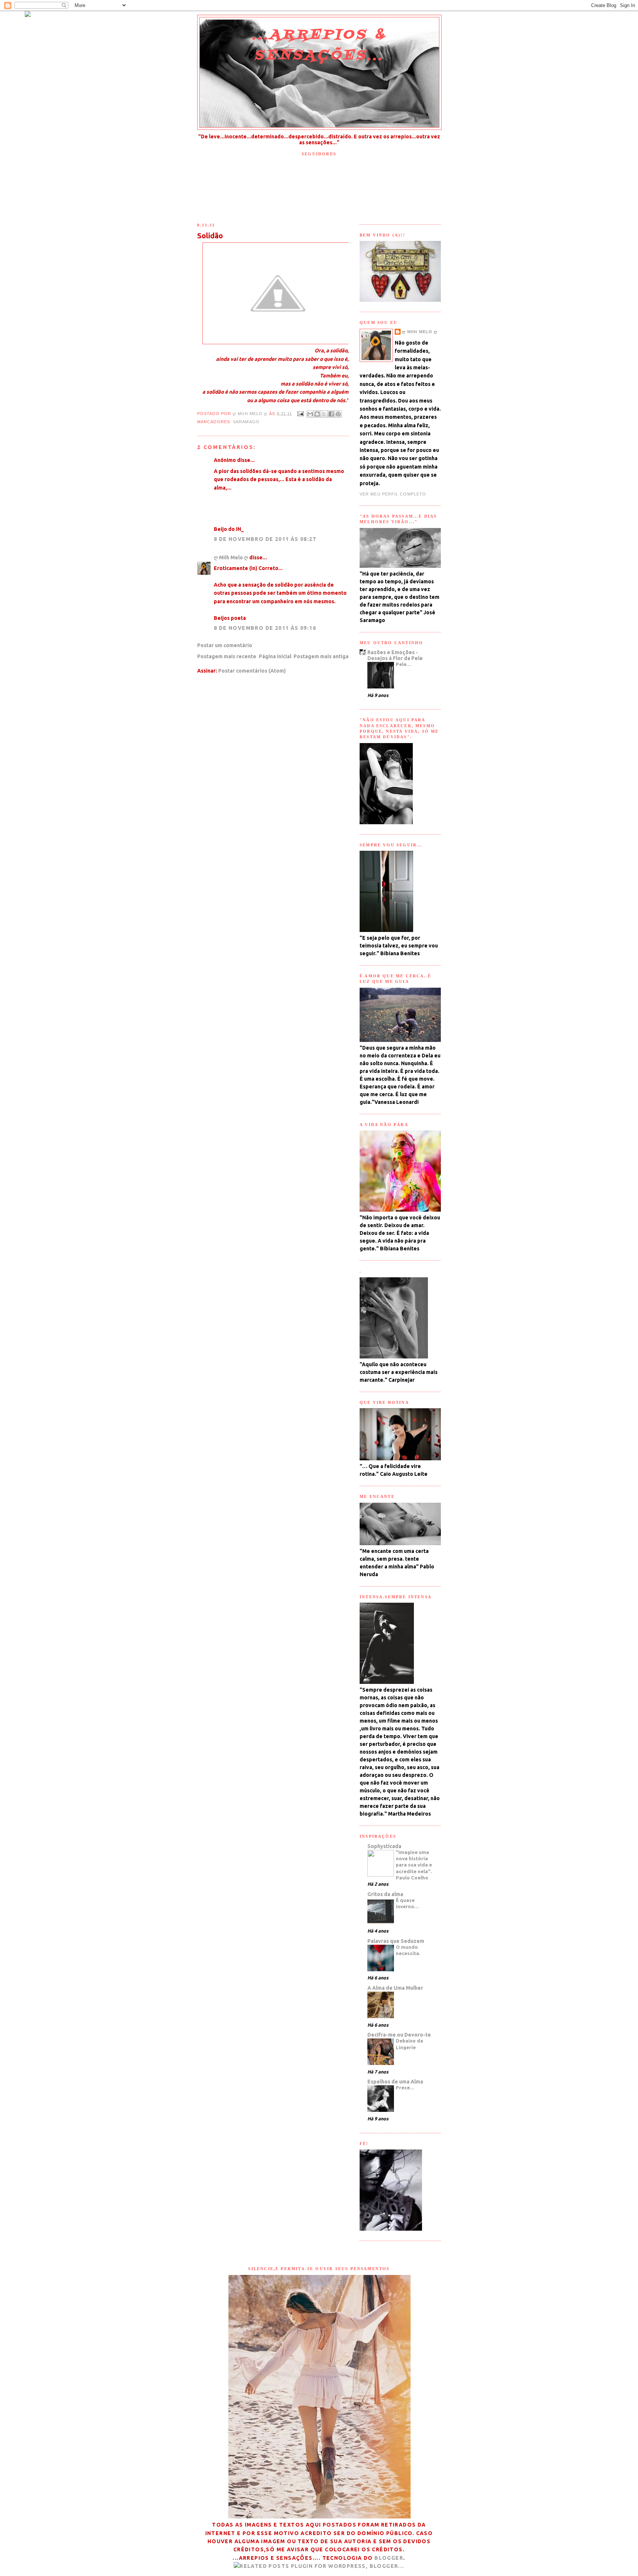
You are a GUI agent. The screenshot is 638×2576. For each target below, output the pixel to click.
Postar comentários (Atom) (252, 671)
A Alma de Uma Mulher (395, 1988)
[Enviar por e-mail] (310, 414)
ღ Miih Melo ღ (251, 413)
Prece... (405, 2088)
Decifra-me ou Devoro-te (399, 2035)
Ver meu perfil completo (393, 494)
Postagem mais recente (227, 656)
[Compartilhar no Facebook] (331, 414)
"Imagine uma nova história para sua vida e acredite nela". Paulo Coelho (414, 1865)
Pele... (403, 664)
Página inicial (275, 656)
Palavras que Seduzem (396, 1941)
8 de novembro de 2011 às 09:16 (265, 628)
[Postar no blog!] (317, 414)
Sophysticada (384, 1846)
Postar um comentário (225, 645)
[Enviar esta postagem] (300, 413)
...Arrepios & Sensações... (319, 45)
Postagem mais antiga (321, 656)
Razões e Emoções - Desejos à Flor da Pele (395, 655)
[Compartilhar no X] (324, 414)
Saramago (246, 422)
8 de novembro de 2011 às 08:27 (265, 539)
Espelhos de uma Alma (395, 2082)
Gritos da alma (385, 1894)
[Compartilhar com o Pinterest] (338, 414)
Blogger (389, 2558)
